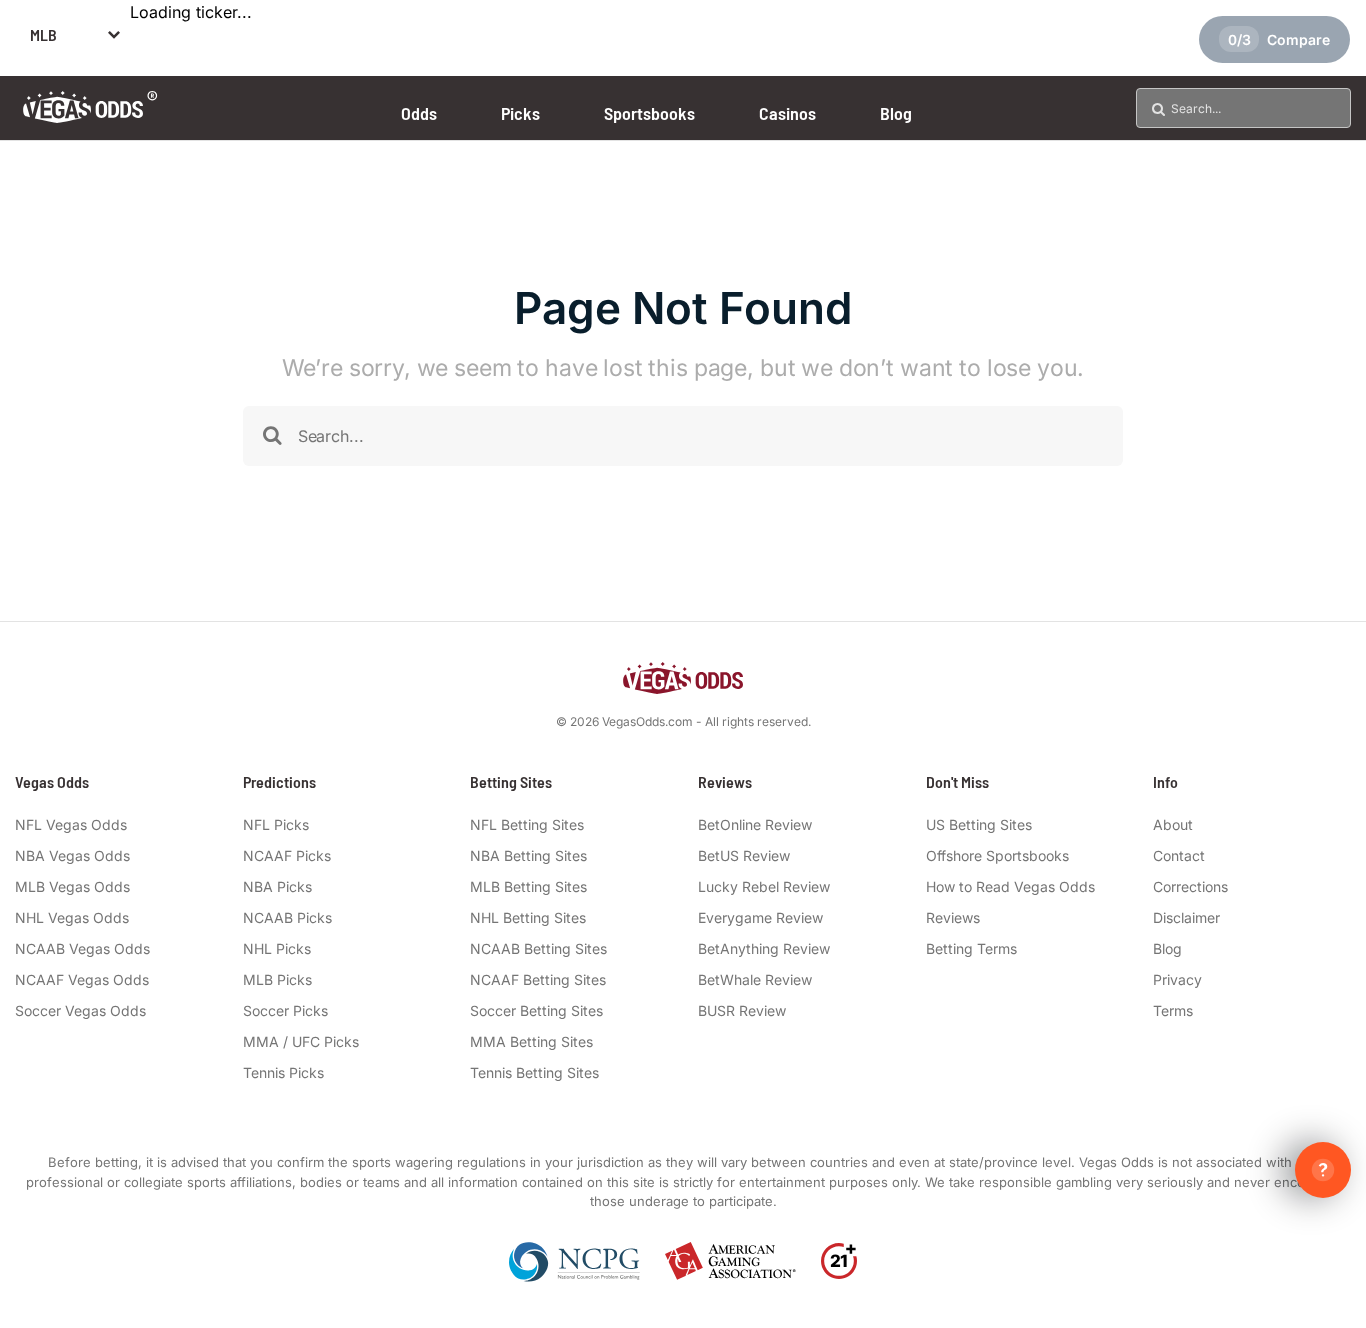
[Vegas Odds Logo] (90, 116)
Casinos (787, 113)
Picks (520, 113)
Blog (896, 113)
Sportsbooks (649, 113)
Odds (419, 113)
